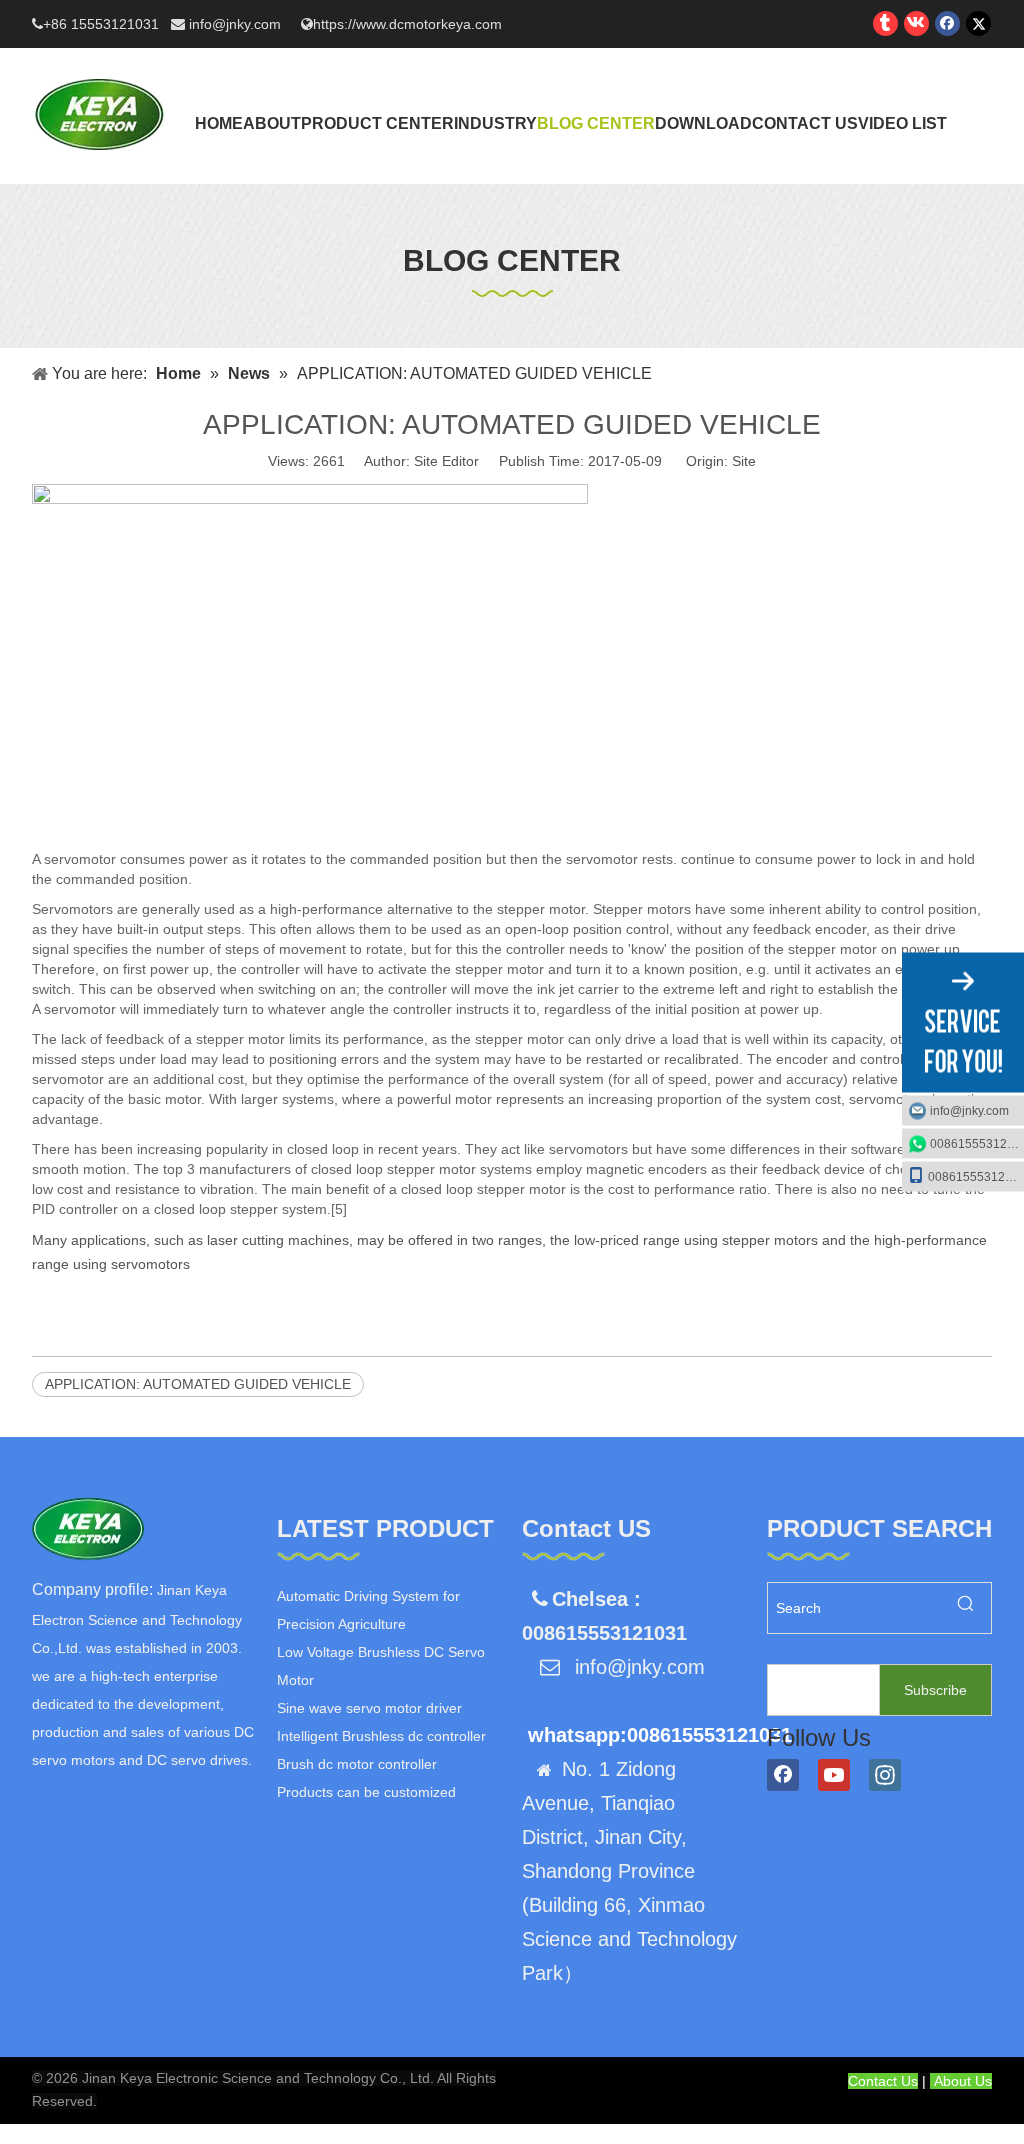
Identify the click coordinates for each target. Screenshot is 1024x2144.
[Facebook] (947, 23)
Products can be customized (366, 1792)
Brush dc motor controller (357, 1764)
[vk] (916, 23)
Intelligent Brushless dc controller (381, 1736)
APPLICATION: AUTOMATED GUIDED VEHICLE (198, 1384)
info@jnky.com (237, 24)
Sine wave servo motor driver (369, 1708)
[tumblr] (885, 23)
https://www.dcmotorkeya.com (407, 24)
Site (744, 461)
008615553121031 (977, 1144)
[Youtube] (834, 1775)
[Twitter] (978, 23)
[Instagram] (885, 1775)
